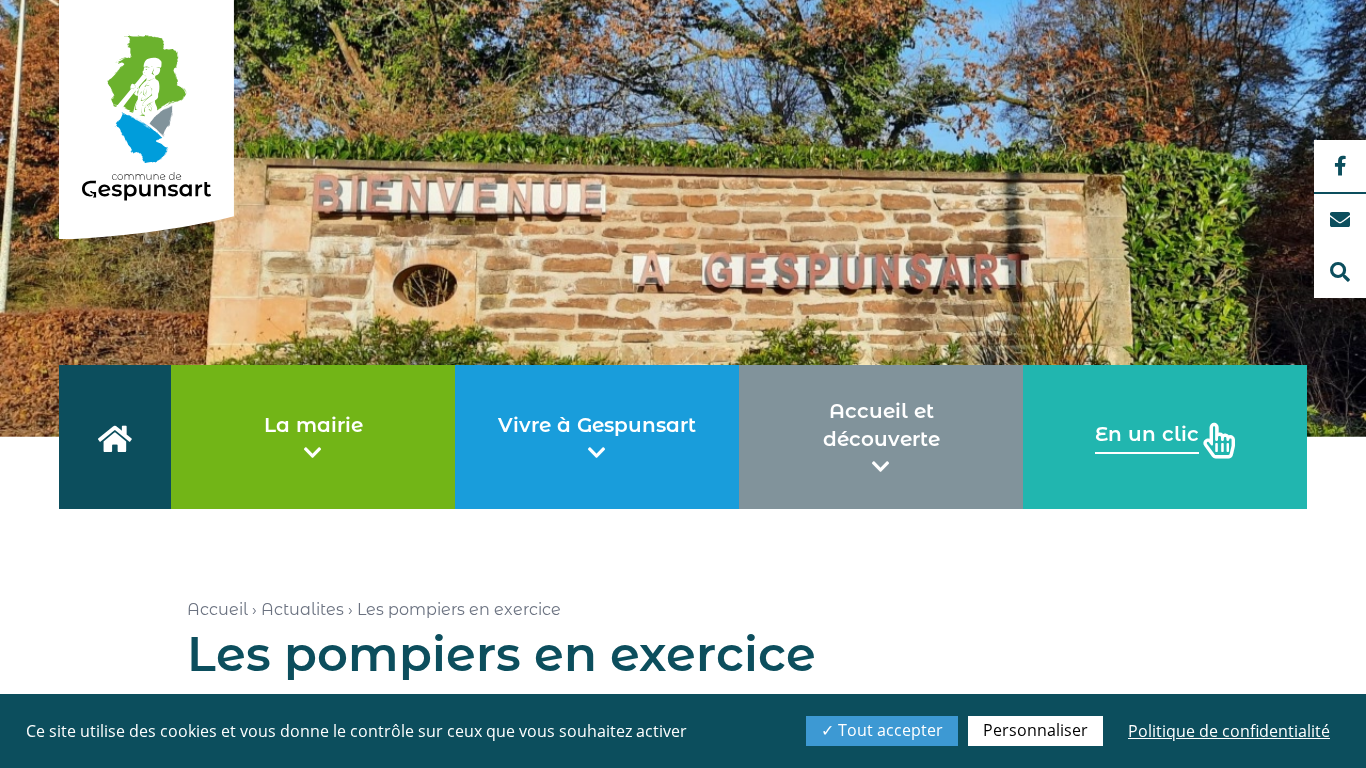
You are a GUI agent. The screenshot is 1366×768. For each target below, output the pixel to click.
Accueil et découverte (881, 425)
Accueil (217, 609)
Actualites (302, 609)
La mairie (313, 425)
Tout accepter (888, 730)
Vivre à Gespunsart (597, 425)
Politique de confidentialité (1229, 731)
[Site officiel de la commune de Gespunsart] (146, 119)
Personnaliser (1035, 730)
